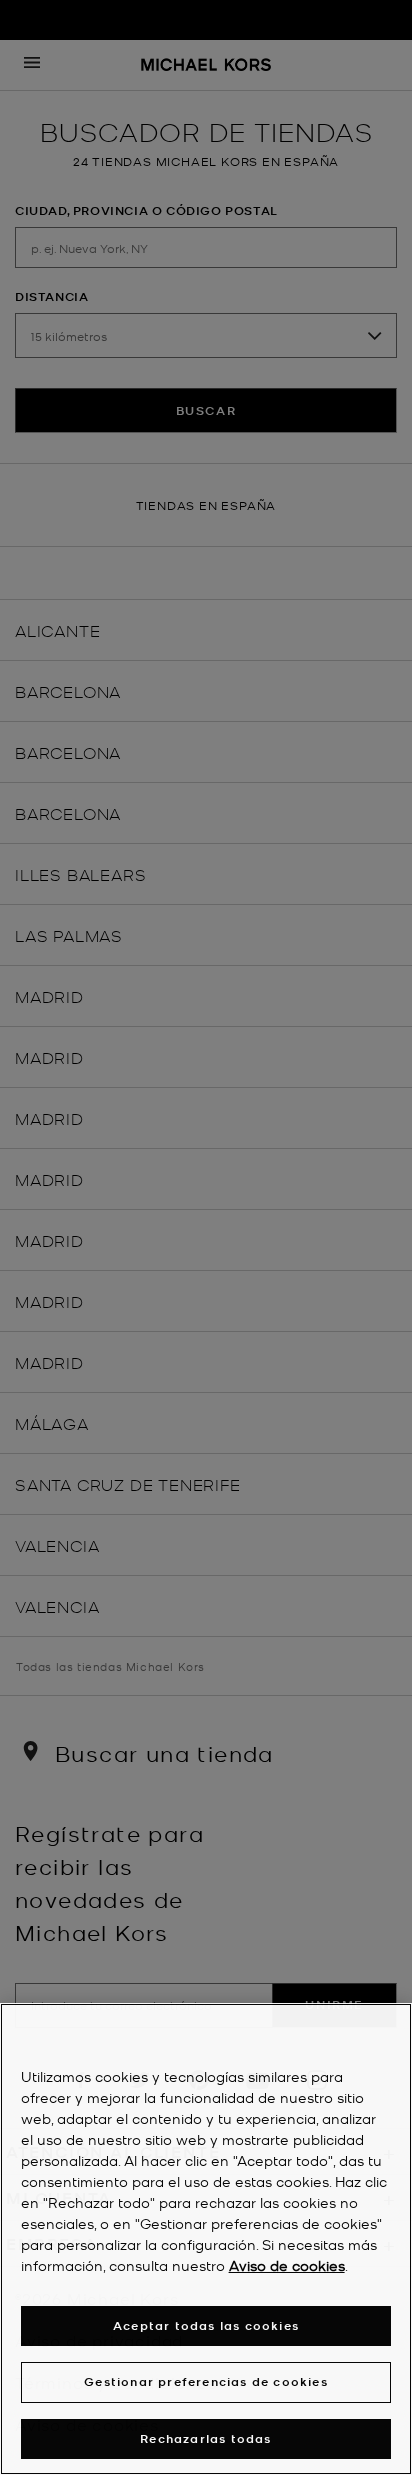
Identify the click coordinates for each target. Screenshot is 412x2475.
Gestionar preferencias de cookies (206, 2381)
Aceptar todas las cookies (206, 2325)
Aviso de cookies (287, 2265)
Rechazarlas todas (205, 2438)
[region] (206, 2239)
